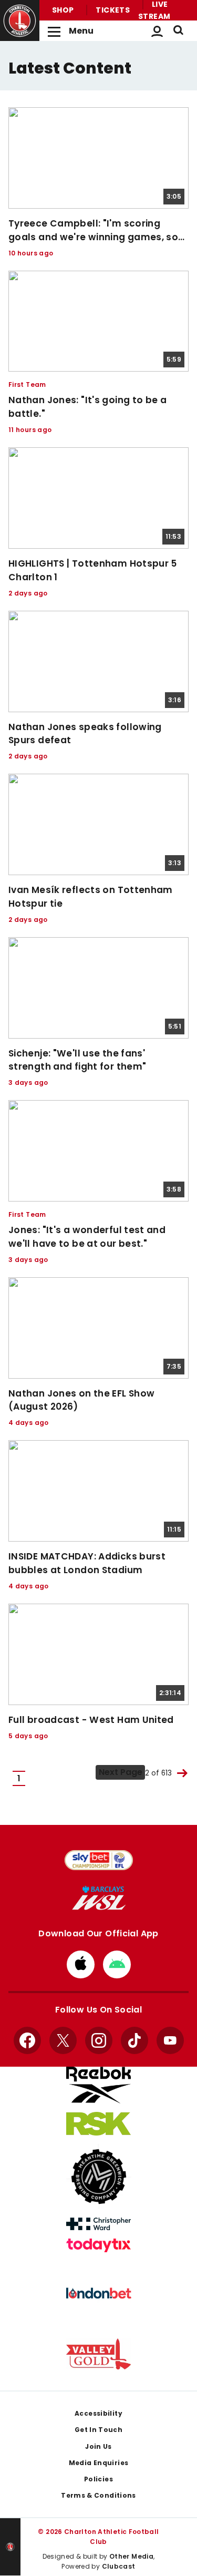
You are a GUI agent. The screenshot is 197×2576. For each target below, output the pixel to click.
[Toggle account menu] (157, 31)
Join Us (98, 2446)
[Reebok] (99, 2085)
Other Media (131, 2556)
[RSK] (99, 2124)
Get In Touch (98, 2430)
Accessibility (98, 2413)
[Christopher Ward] (99, 2224)
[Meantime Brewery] (99, 2177)
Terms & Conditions (98, 2495)
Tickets (113, 10)
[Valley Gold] (99, 2354)
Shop (63, 10)
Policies (98, 2479)
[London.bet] (99, 2293)
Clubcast (119, 2566)
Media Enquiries (99, 2463)
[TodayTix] (99, 2245)
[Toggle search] (178, 31)
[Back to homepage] (20, 21)
